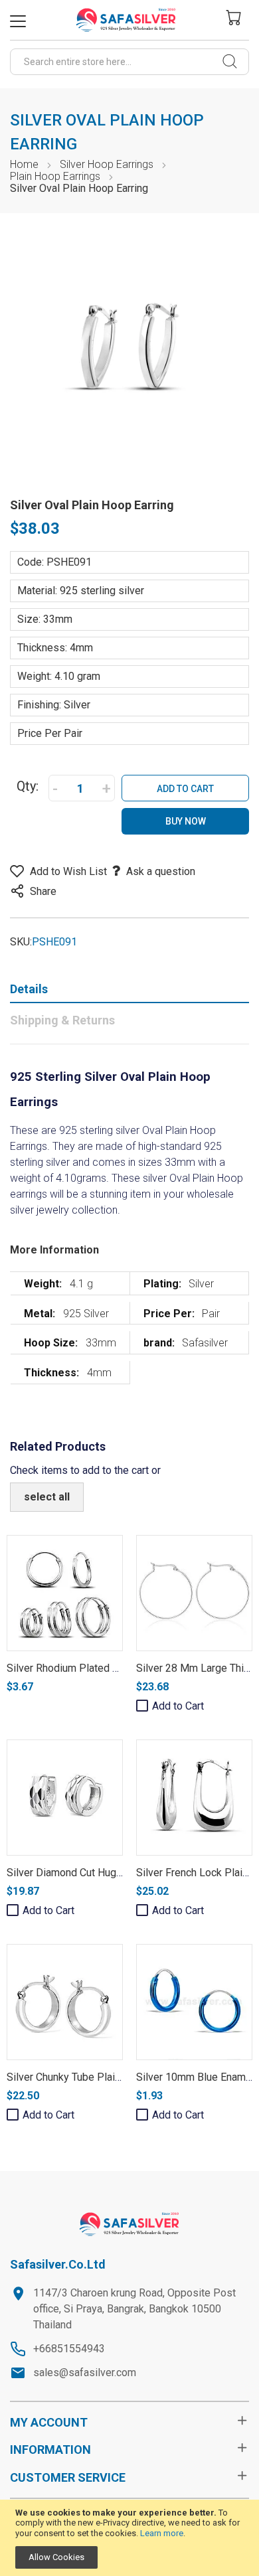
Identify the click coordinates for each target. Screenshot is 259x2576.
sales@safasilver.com (85, 2373)
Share (43, 891)
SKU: (21, 942)
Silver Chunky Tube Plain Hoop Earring (95, 2077)
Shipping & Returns (62, 1020)
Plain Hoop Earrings (55, 176)
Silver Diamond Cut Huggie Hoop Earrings (103, 1873)
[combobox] (129, 62)
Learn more (162, 2533)
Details (29, 989)
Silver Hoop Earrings (107, 164)
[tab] (129, 992)
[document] (129, 2538)
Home (24, 164)
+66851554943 (69, 2349)
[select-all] (47, 1497)
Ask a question (161, 871)
